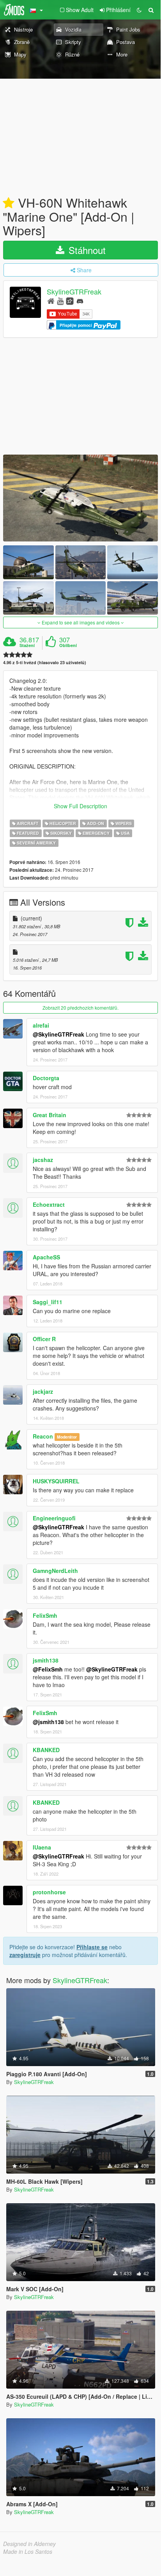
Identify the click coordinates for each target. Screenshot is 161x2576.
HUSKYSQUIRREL (56, 1481)
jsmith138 (46, 1660)
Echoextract (49, 1204)
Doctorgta (46, 1078)
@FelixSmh (48, 1669)
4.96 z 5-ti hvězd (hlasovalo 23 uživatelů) (45, 662)
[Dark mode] (139, 10)
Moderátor (67, 1437)
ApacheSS (46, 1257)
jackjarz (43, 1391)
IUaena (42, 1847)
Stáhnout (86, 250)
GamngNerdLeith (55, 1571)
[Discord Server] (80, 301)
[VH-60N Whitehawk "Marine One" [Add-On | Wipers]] (80, 498)
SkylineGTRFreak (74, 292)
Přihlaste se (92, 1947)
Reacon (43, 1436)
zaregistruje (25, 1955)
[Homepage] (51, 301)
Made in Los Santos (28, 2551)
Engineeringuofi (54, 1518)
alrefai (41, 1025)
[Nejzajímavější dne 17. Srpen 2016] (9, 203)
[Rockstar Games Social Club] (70, 301)
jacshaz (43, 1160)
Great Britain (50, 1115)
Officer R (44, 1339)
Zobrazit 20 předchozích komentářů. (80, 1008)
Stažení (27, 645)
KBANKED (46, 1750)
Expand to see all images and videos (81, 622)
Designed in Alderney (29, 2544)
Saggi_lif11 (48, 1302)
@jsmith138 (48, 1722)
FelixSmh (45, 1615)
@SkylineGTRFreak (58, 1034)
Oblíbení (68, 645)
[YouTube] (60, 301)
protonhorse (49, 1892)
